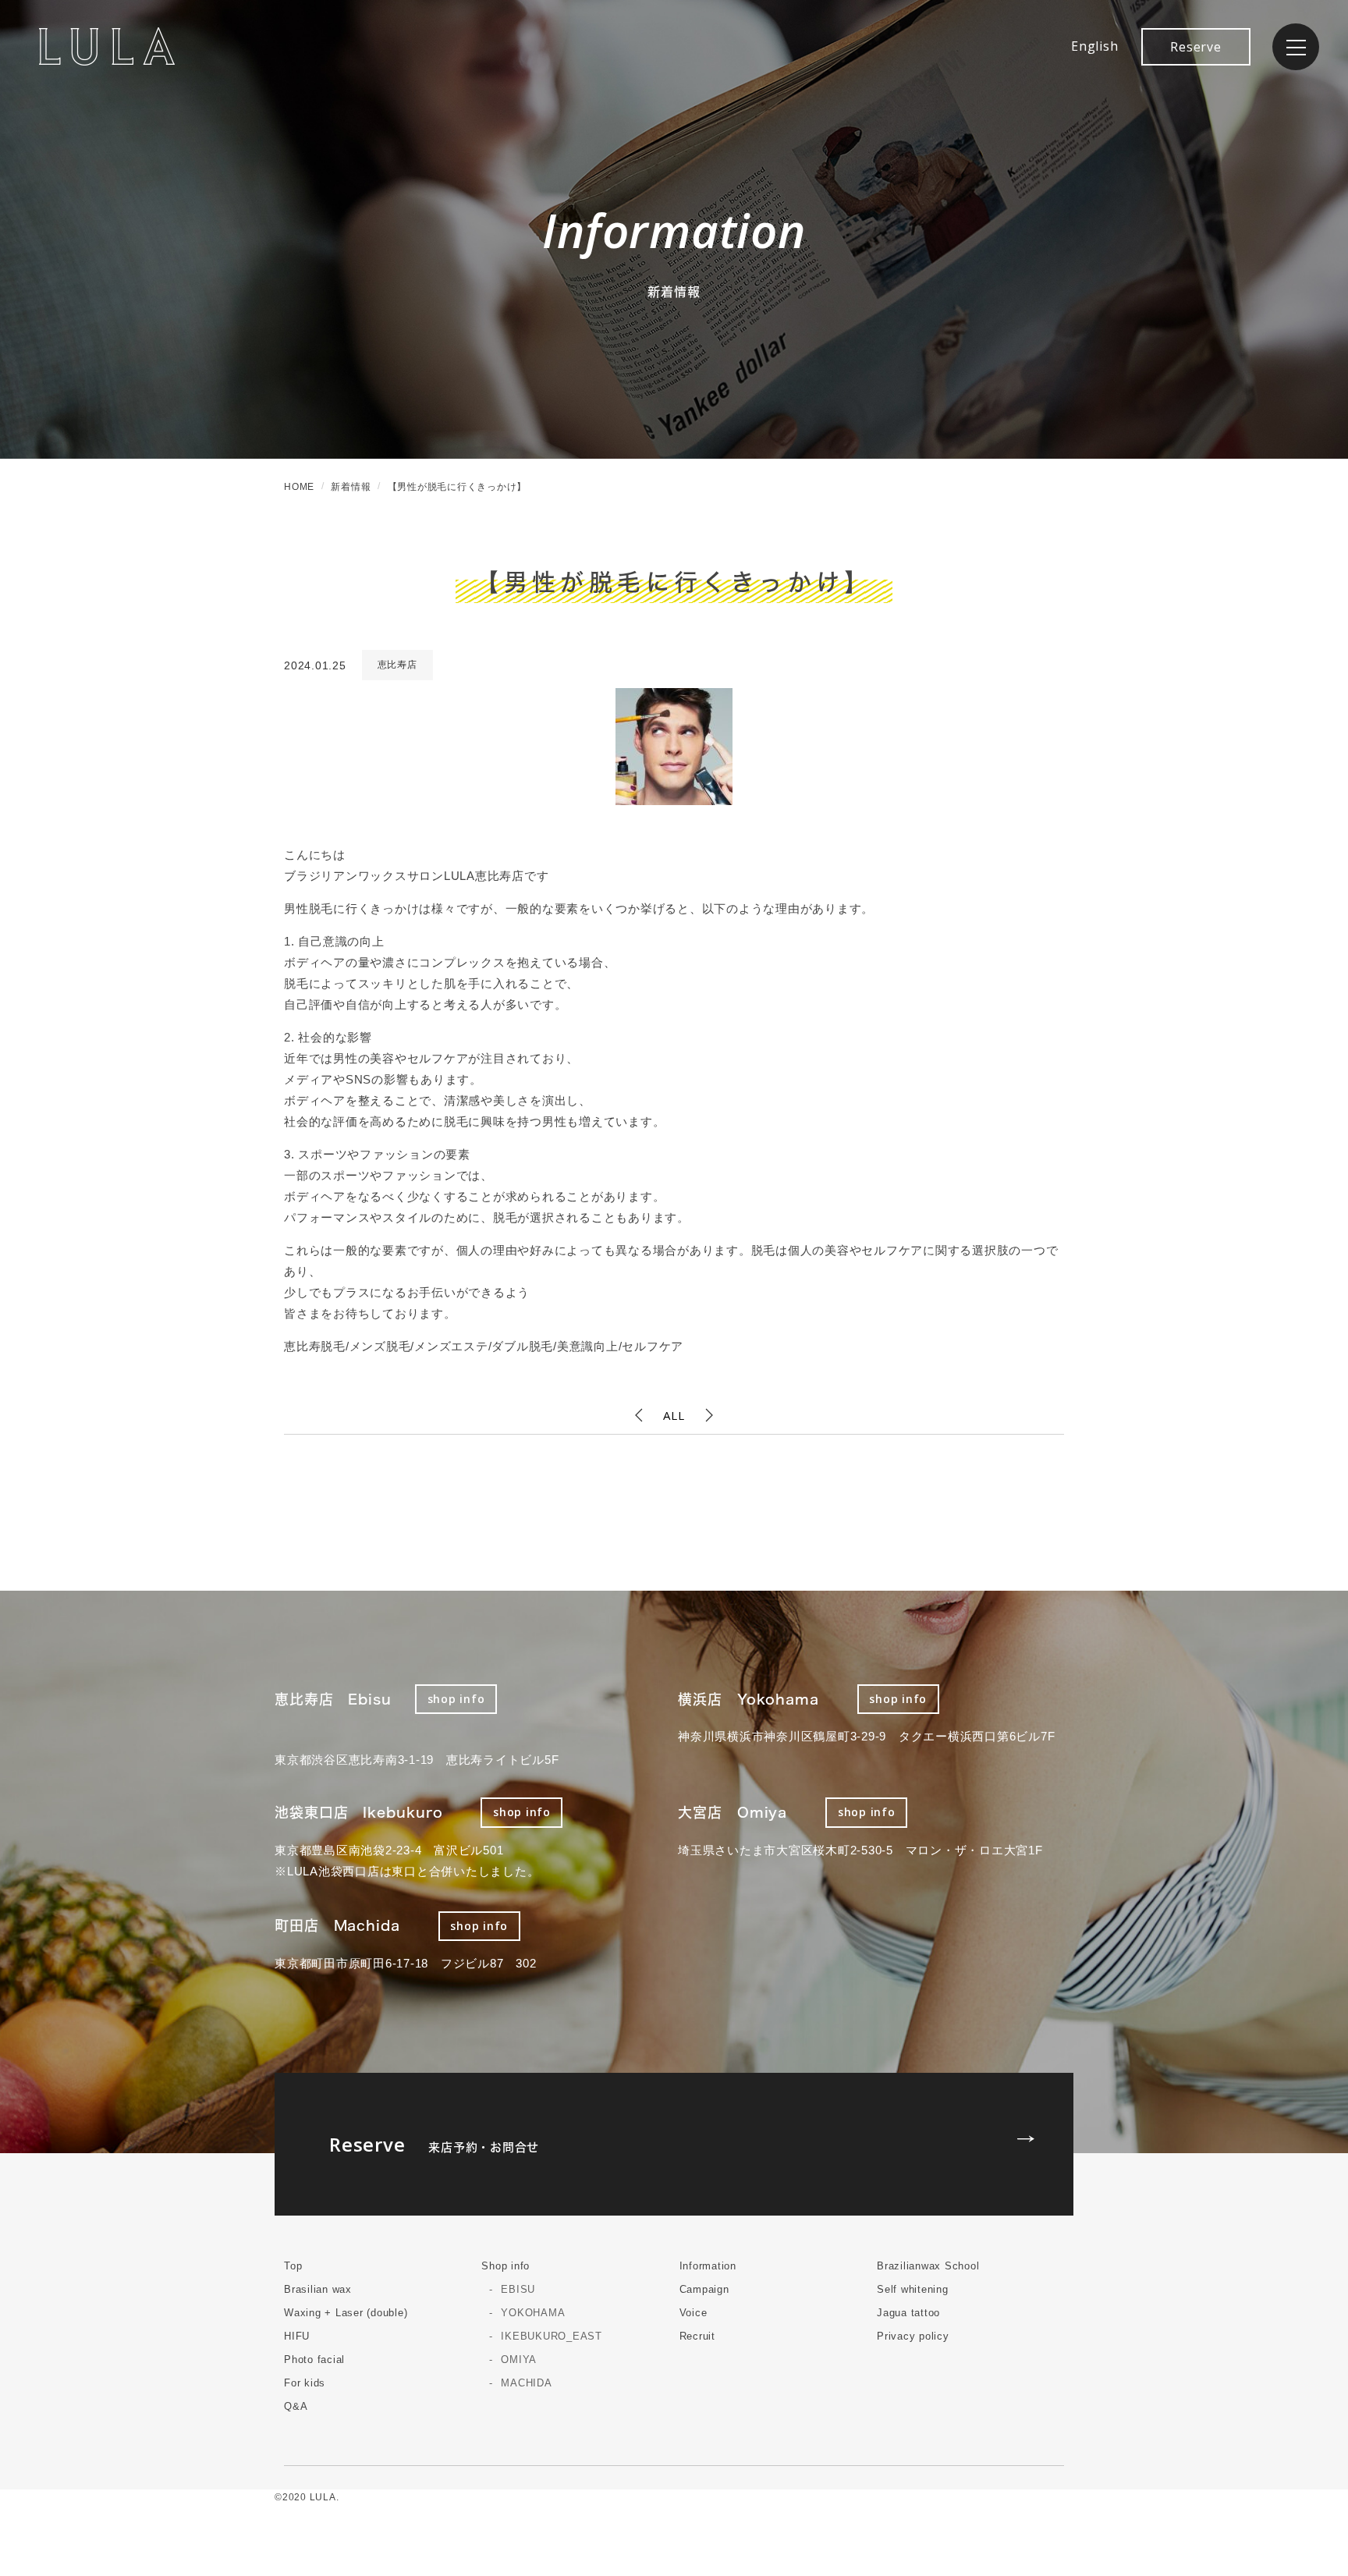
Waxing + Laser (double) (346, 2313)
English (1094, 46)
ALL (674, 1415)
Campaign (704, 2289)
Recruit (697, 2336)
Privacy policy (913, 2336)
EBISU (518, 2289)
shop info (456, 1699)
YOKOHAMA (533, 2313)
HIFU (297, 2336)
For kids (305, 2383)
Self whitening (913, 2289)
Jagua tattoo (908, 2313)
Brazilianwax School (928, 2266)
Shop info (505, 2266)
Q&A (296, 2406)
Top (293, 2266)
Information (708, 2266)
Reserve (1195, 47)
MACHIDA (526, 2383)
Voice (694, 2313)
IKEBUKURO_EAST (552, 2336)
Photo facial (314, 2360)
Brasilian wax (318, 2289)
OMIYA (519, 2360)
